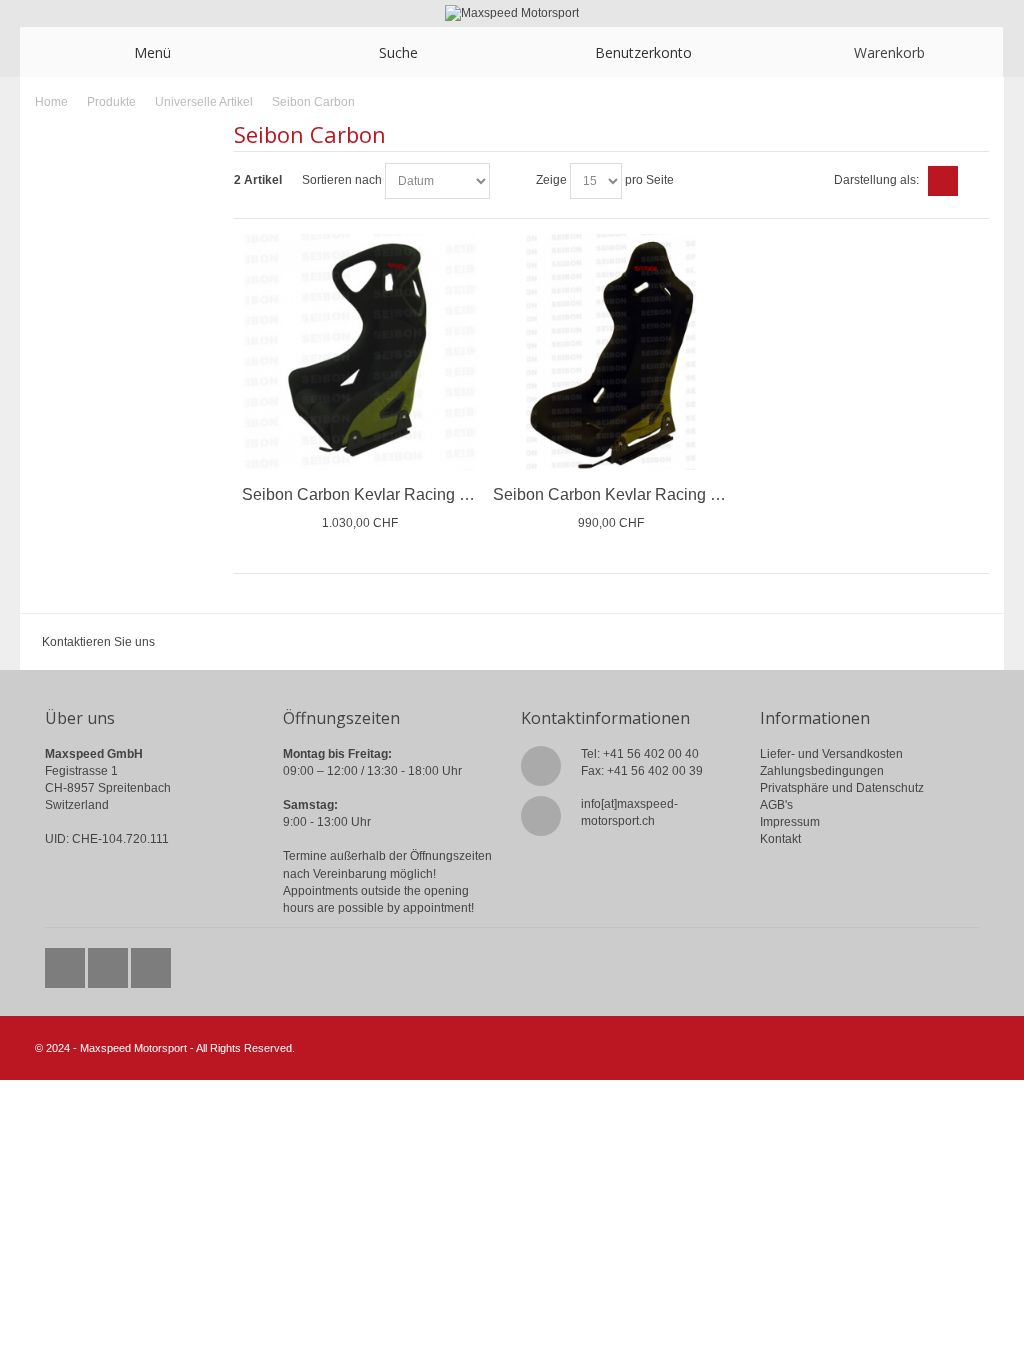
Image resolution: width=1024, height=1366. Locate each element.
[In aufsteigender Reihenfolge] (508, 181)
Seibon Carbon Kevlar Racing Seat (618, 494)
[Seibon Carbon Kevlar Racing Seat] (611, 352)
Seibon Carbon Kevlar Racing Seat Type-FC (400, 494)
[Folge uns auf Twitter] (66, 963)
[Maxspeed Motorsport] (512, 13)
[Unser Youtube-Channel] (151, 963)
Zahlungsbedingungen (822, 771)
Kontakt (780, 839)
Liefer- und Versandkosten (831, 754)
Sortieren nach (342, 180)
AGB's (776, 805)
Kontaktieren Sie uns (98, 642)
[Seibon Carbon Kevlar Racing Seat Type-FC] (360, 352)
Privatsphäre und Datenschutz (842, 788)
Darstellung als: (876, 180)
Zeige (551, 180)
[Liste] (974, 181)
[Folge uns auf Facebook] (109, 963)
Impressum (790, 822)
